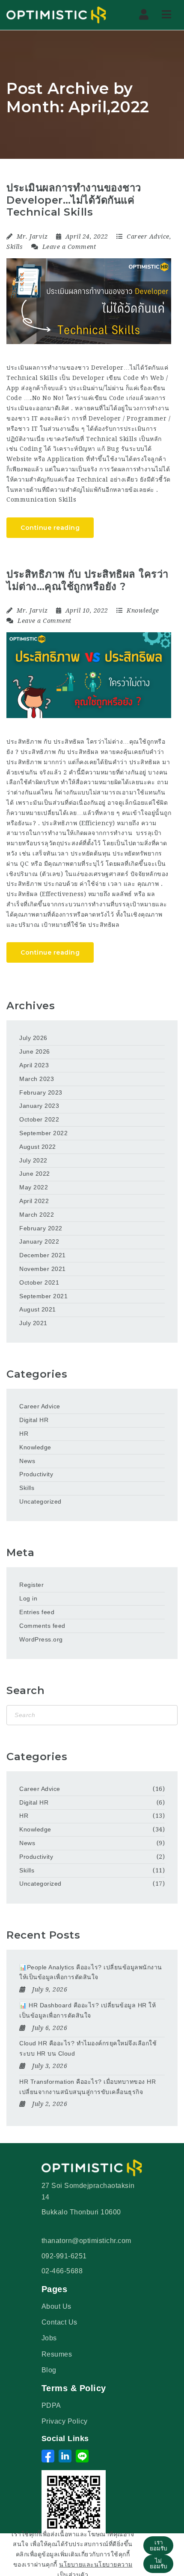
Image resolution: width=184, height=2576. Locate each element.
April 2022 (34, 1201)
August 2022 (38, 1147)
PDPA (51, 2405)
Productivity (36, 1474)
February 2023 (41, 1092)
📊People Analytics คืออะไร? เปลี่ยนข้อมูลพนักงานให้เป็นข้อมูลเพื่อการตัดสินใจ (91, 1972)
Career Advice (148, 237)
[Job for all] (57, 15)
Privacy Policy (65, 2421)
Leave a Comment (68, 247)
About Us (56, 2306)
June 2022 (35, 1174)
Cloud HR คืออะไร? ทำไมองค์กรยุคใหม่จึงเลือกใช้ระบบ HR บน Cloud (88, 2048)
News (27, 1461)
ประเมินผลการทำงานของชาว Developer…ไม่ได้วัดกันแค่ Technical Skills (74, 200)
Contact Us (59, 2322)
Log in (28, 1598)
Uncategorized (40, 1501)
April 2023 (34, 1065)
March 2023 (37, 1079)
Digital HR (34, 1420)
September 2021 (43, 1296)
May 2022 (34, 1187)
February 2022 (41, 1228)
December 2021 (43, 1255)
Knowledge (143, 610)
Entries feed (37, 1612)
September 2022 (43, 1133)
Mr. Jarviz (32, 237)
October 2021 (39, 1282)
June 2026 (35, 1051)
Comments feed (42, 1626)
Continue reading (50, 528)
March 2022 (37, 1215)
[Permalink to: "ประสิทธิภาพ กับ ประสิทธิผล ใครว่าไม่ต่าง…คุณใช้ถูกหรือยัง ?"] (89, 675)
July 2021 (33, 1323)
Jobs (49, 2338)
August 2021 (38, 1309)
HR (24, 1434)
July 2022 (33, 1160)
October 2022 (39, 1119)
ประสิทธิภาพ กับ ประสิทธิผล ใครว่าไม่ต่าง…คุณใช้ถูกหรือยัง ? (88, 580)
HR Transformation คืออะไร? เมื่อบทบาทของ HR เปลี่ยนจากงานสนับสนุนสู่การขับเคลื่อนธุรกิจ (88, 2087)
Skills (15, 247)
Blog (49, 2370)
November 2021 (43, 1269)
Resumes (57, 2354)
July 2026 (33, 1038)
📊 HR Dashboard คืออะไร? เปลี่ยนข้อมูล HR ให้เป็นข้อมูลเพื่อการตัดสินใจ (88, 2010)
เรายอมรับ (158, 2545)
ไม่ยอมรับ (158, 2564)
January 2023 (39, 1106)
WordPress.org (41, 1639)
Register (31, 1585)
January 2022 (39, 1241)
